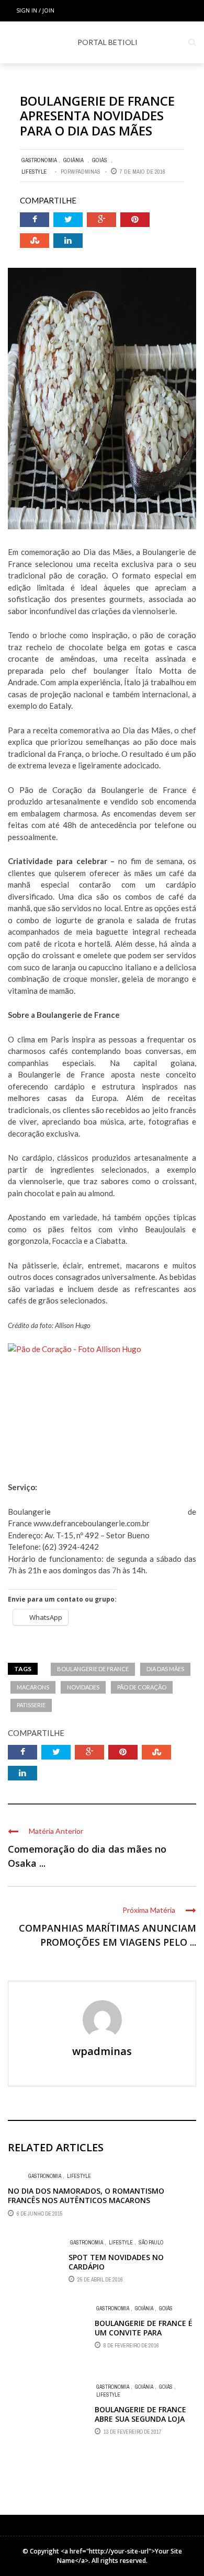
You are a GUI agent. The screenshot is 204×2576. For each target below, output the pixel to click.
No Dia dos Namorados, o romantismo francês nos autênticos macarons (86, 2195)
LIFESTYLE (34, 172)
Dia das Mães (165, 1669)
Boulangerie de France (93, 1669)
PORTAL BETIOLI (107, 42)
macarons (33, 1687)
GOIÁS (100, 160)
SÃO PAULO (151, 2243)
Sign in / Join (35, 10)
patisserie (31, 1705)
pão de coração (142, 1687)
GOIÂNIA (73, 160)
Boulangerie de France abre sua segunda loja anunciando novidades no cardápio (141, 2424)
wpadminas (86, 172)
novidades (83, 1687)
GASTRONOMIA (39, 160)
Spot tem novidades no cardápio (116, 2262)
